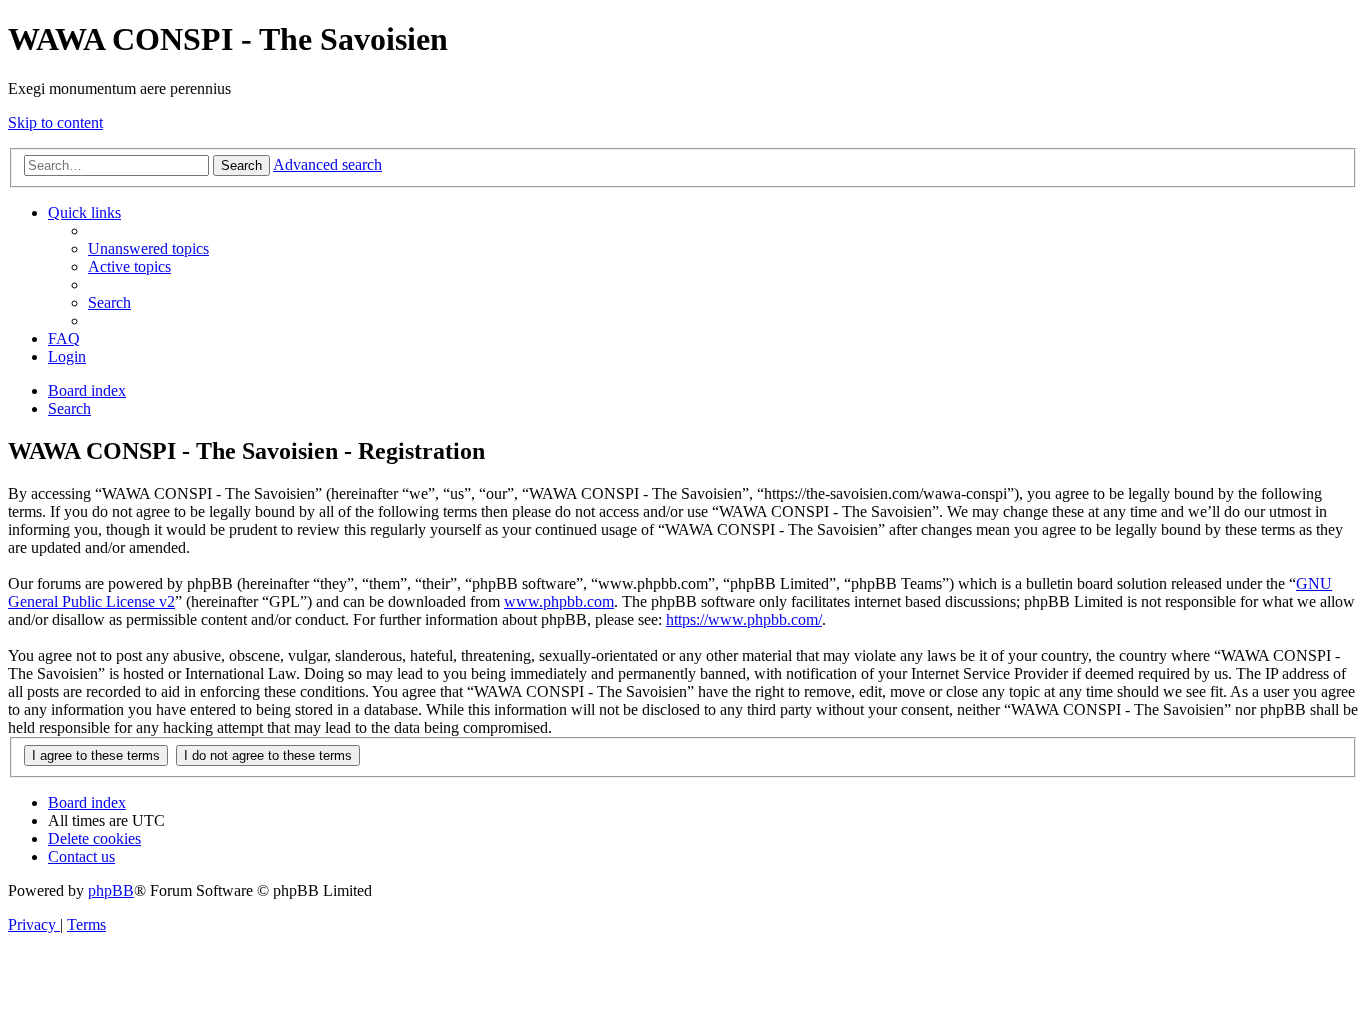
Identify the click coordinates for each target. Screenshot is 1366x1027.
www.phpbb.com (559, 601)
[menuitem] (148, 248)
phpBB (111, 890)
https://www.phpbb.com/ (744, 619)
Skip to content (55, 122)
